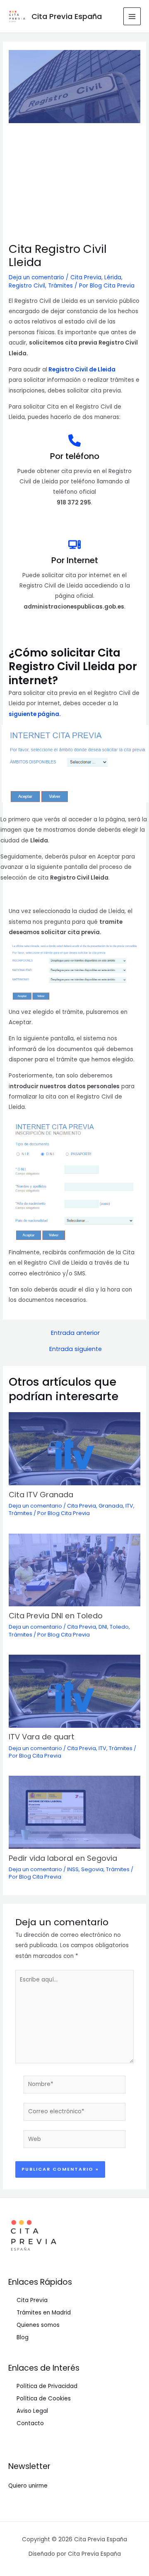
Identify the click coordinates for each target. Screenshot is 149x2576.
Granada (111, 1506)
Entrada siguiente (76, 1349)
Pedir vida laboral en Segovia (63, 1858)
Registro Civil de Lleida (82, 370)
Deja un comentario (36, 277)
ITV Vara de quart (42, 1737)
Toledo (119, 1627)
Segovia (92, 1869)
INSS (73, 1869)
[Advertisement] (74, 183)
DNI (103, 1627)
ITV (129, 1506)
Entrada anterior (75, 1333)
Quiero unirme (28, 2486)
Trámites (60, 286)
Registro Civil (27, 286)
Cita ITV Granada (41, 1495)
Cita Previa (86, 277)
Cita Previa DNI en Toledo (56, 1616)
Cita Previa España (67, 16)
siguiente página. (35, 714)
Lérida (113, 277)
